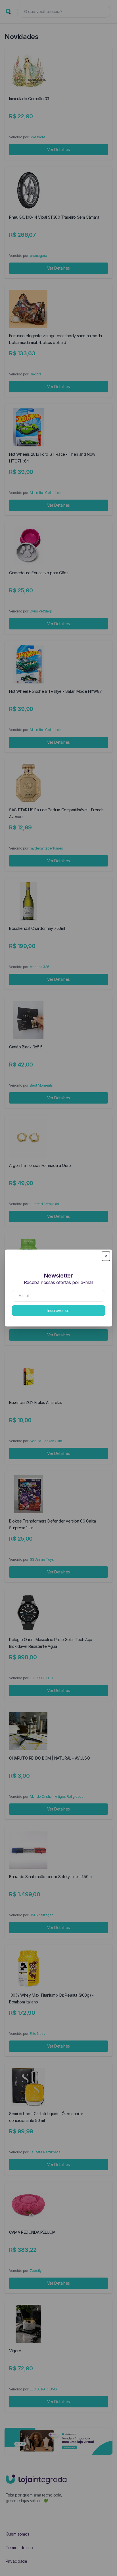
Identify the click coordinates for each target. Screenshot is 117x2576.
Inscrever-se (58, 1310)
